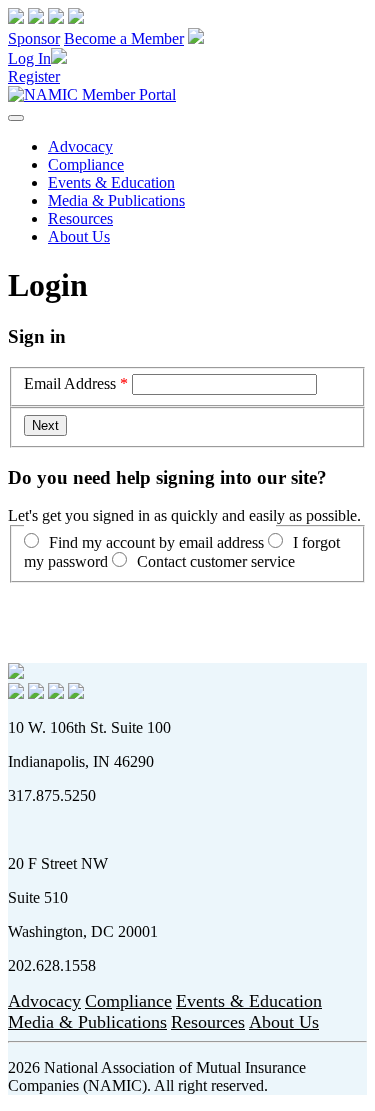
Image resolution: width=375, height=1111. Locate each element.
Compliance (86, 164)
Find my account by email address (156, 542)
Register (34, 76)
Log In (29, 58)
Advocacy (80, 146)
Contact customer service (216, 561)
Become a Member (124, 38)
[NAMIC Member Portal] (92, 94)
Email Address (70, 383)
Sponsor (34, 38)
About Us (79, 236)
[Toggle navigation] (16, 118)
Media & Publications (116, 200)
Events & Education (111, 182)
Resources (80, 218)
